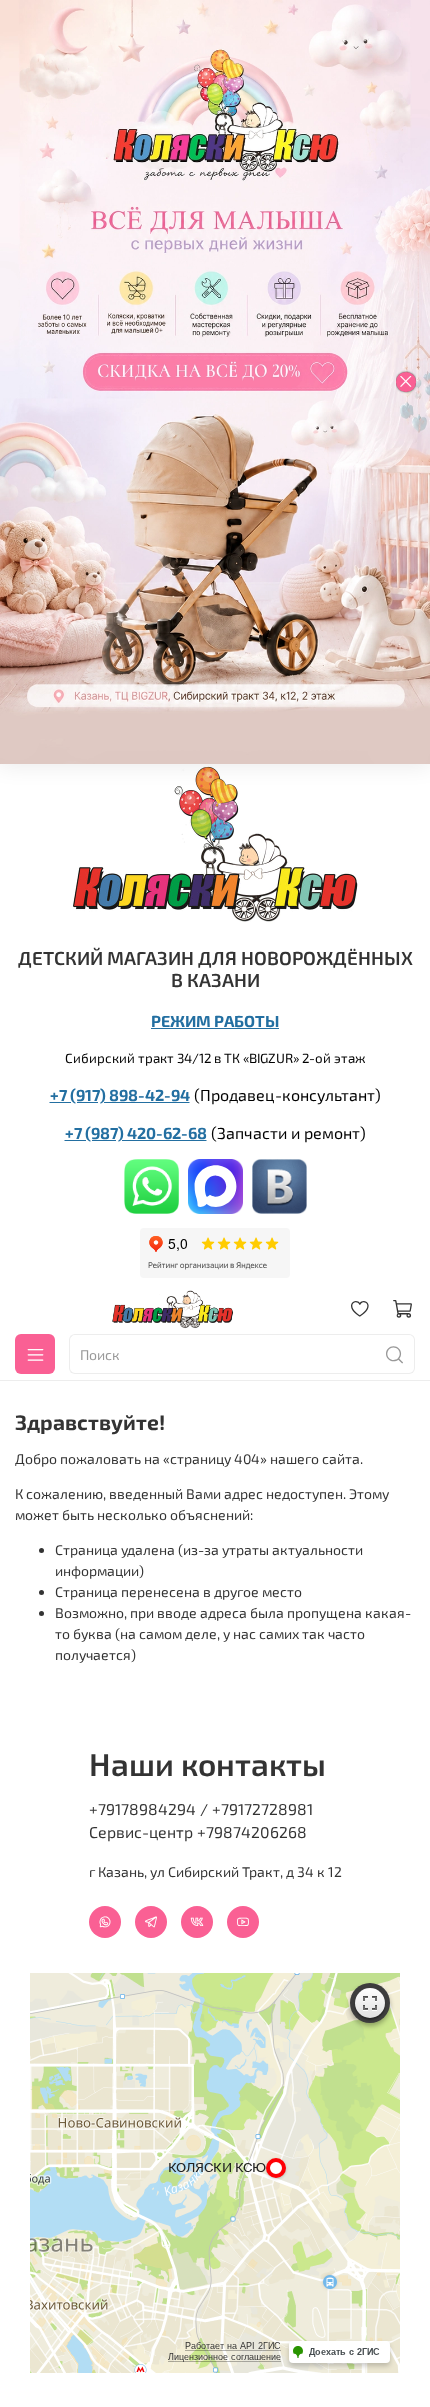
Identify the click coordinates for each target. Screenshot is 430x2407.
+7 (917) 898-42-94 (120, 1094)
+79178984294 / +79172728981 (201, 1808)
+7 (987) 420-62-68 (136, 1132)
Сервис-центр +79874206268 (198, 1831)
